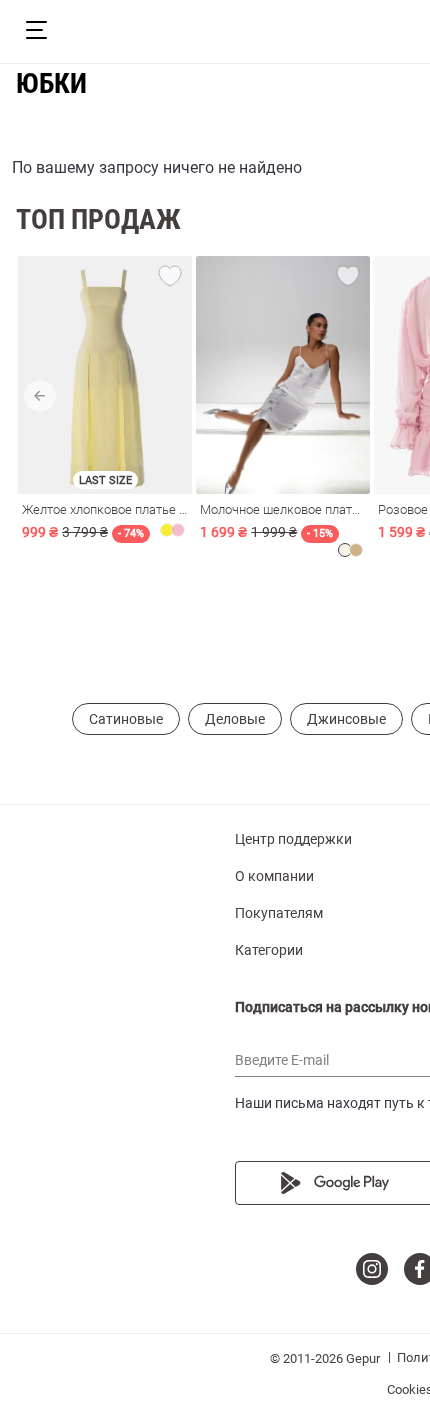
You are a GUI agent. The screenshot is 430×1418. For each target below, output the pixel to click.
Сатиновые (126, 719)
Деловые (235, 719)
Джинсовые (346, 719)
